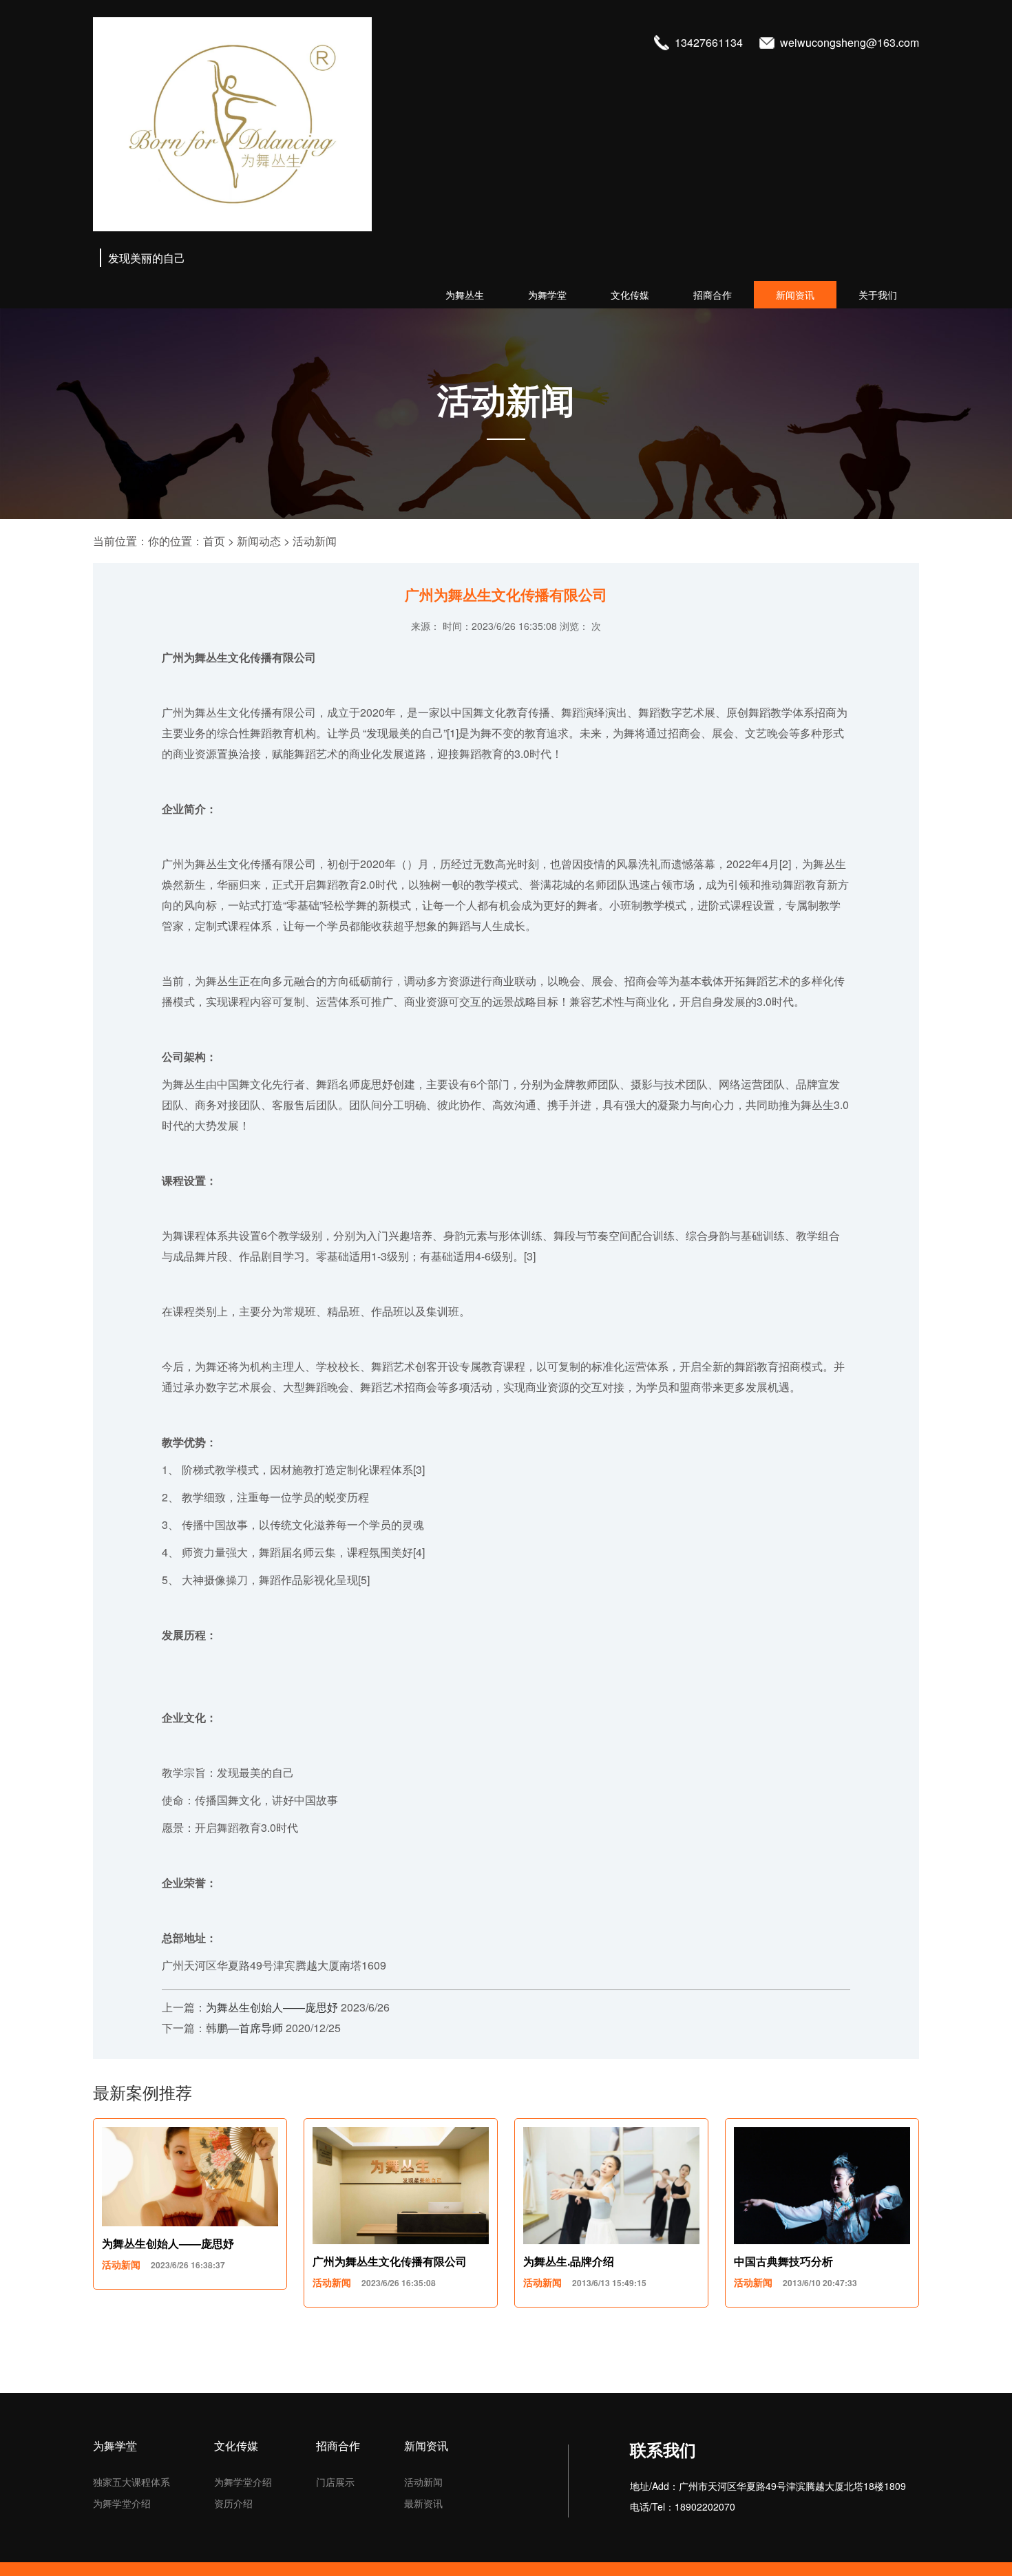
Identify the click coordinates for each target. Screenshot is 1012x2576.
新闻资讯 (795, 295)
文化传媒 (630, 295)
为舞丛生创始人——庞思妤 (272, 2007)
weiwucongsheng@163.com (850, 42)
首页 (214, 541)
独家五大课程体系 (131, 2482)
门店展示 (335, 2482)
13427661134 (710, 42)
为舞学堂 (547, 295)
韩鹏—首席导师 (244, 2028)
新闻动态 (259, 541)
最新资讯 (423, 2503)
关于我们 (878, 295)
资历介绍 (233, 2503)
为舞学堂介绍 (122, 2503)
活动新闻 (315, 541)
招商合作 (713, 295)
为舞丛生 (465, 295)
